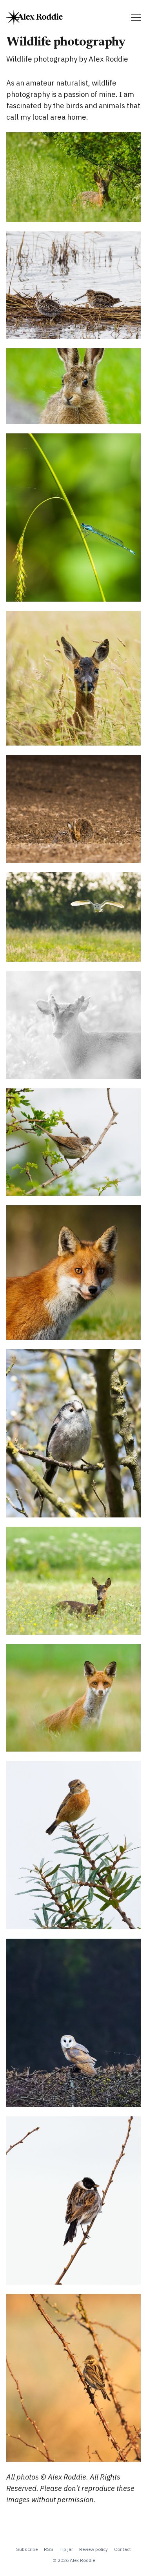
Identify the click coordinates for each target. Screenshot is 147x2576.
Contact (122, 2549)
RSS (49, 2549)
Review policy (93, 2549)
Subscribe (27, 2549)
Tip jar (66, 2549)
